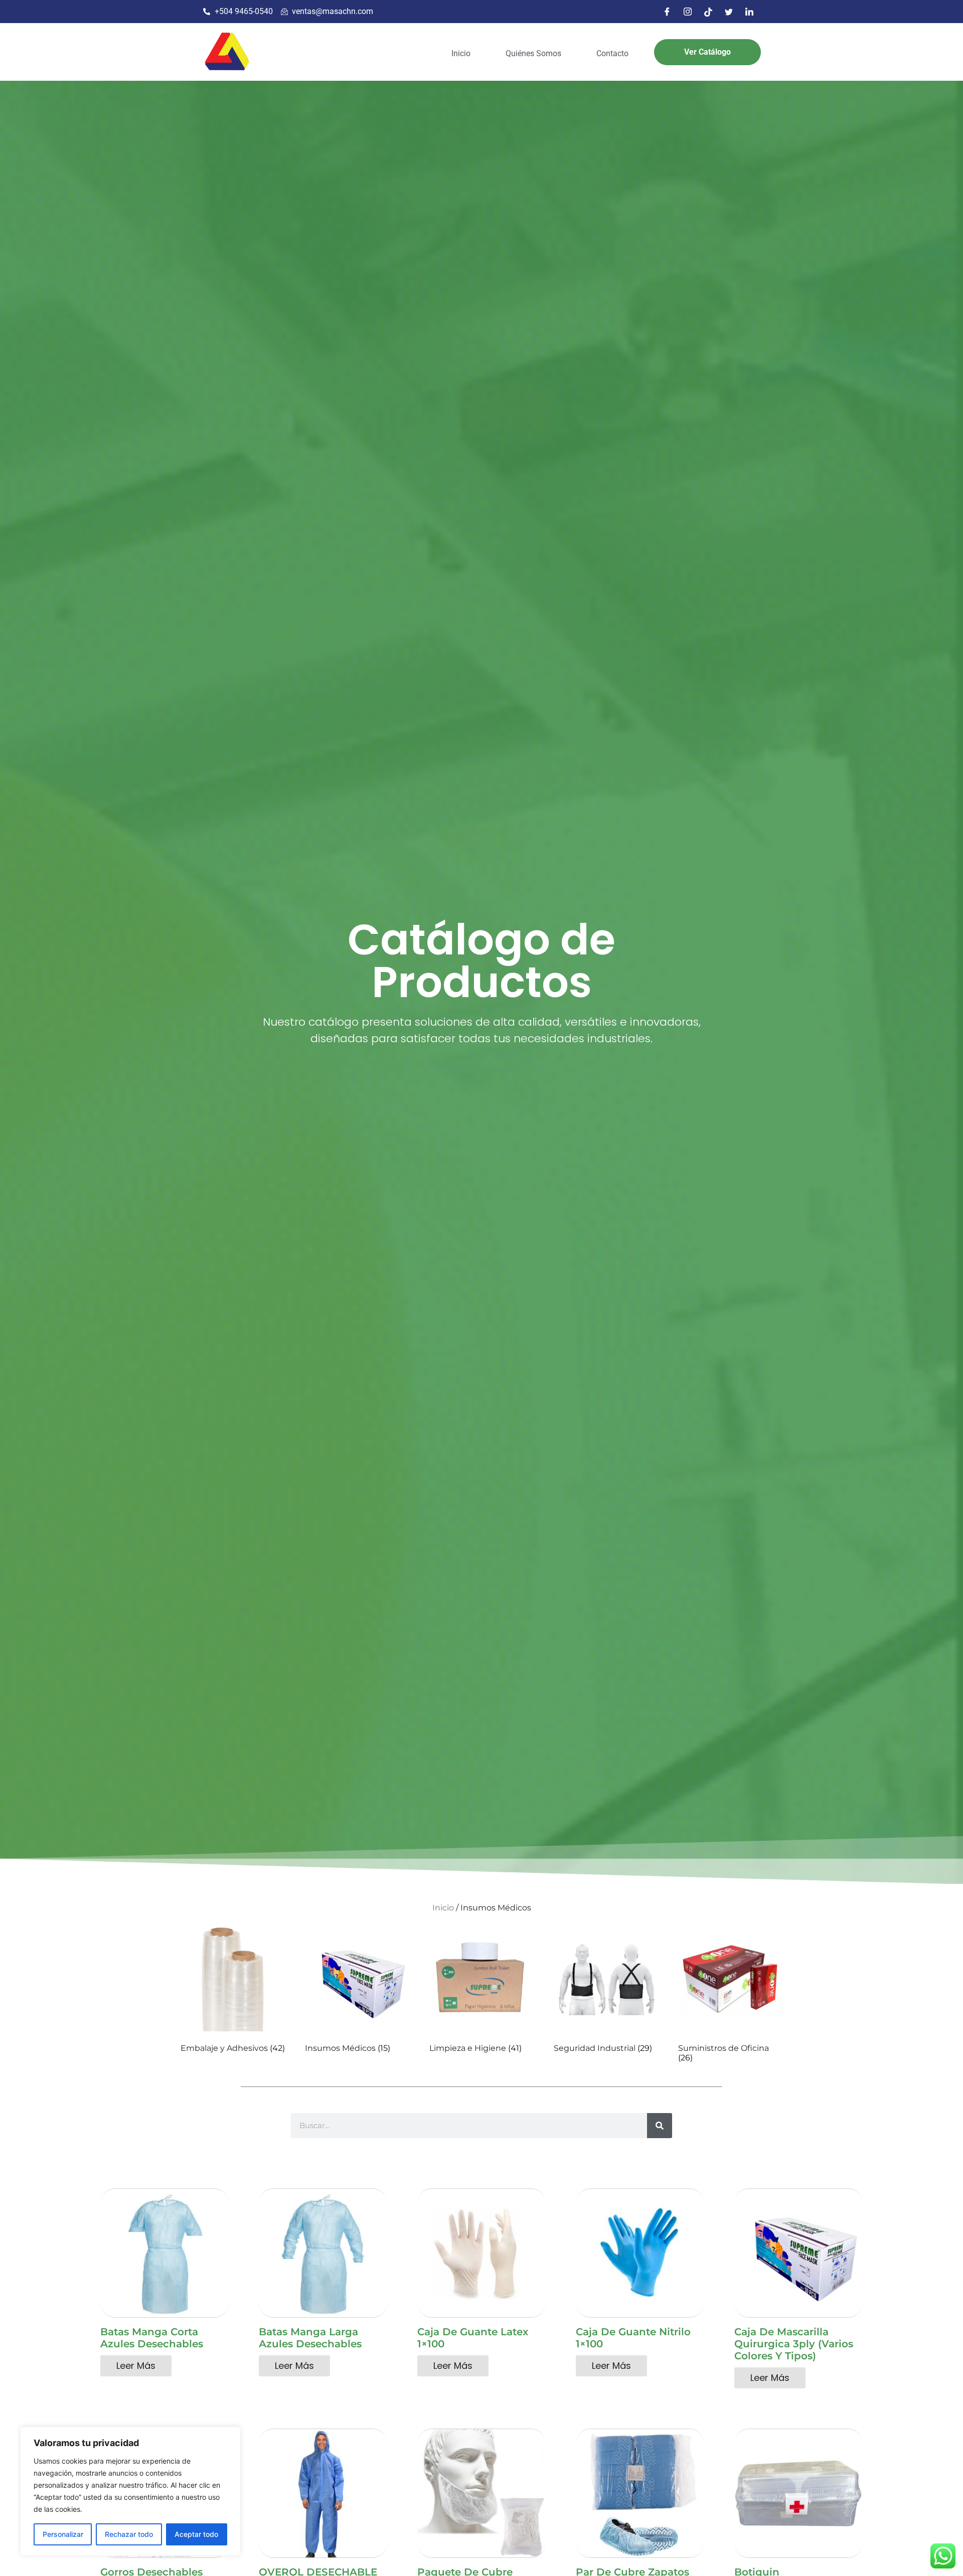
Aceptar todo (196, 2534)
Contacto (612, 53)
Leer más (136, 2366)
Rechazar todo (129, 2534)
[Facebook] (667, 12)
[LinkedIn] (749, 12)
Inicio (461, 53)
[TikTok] (708, 12)
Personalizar (63, 2534)
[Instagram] (688, 12)
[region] (130, 2491)
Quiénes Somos (533, 53)
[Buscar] (660, 2126)
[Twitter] (729, 12)
